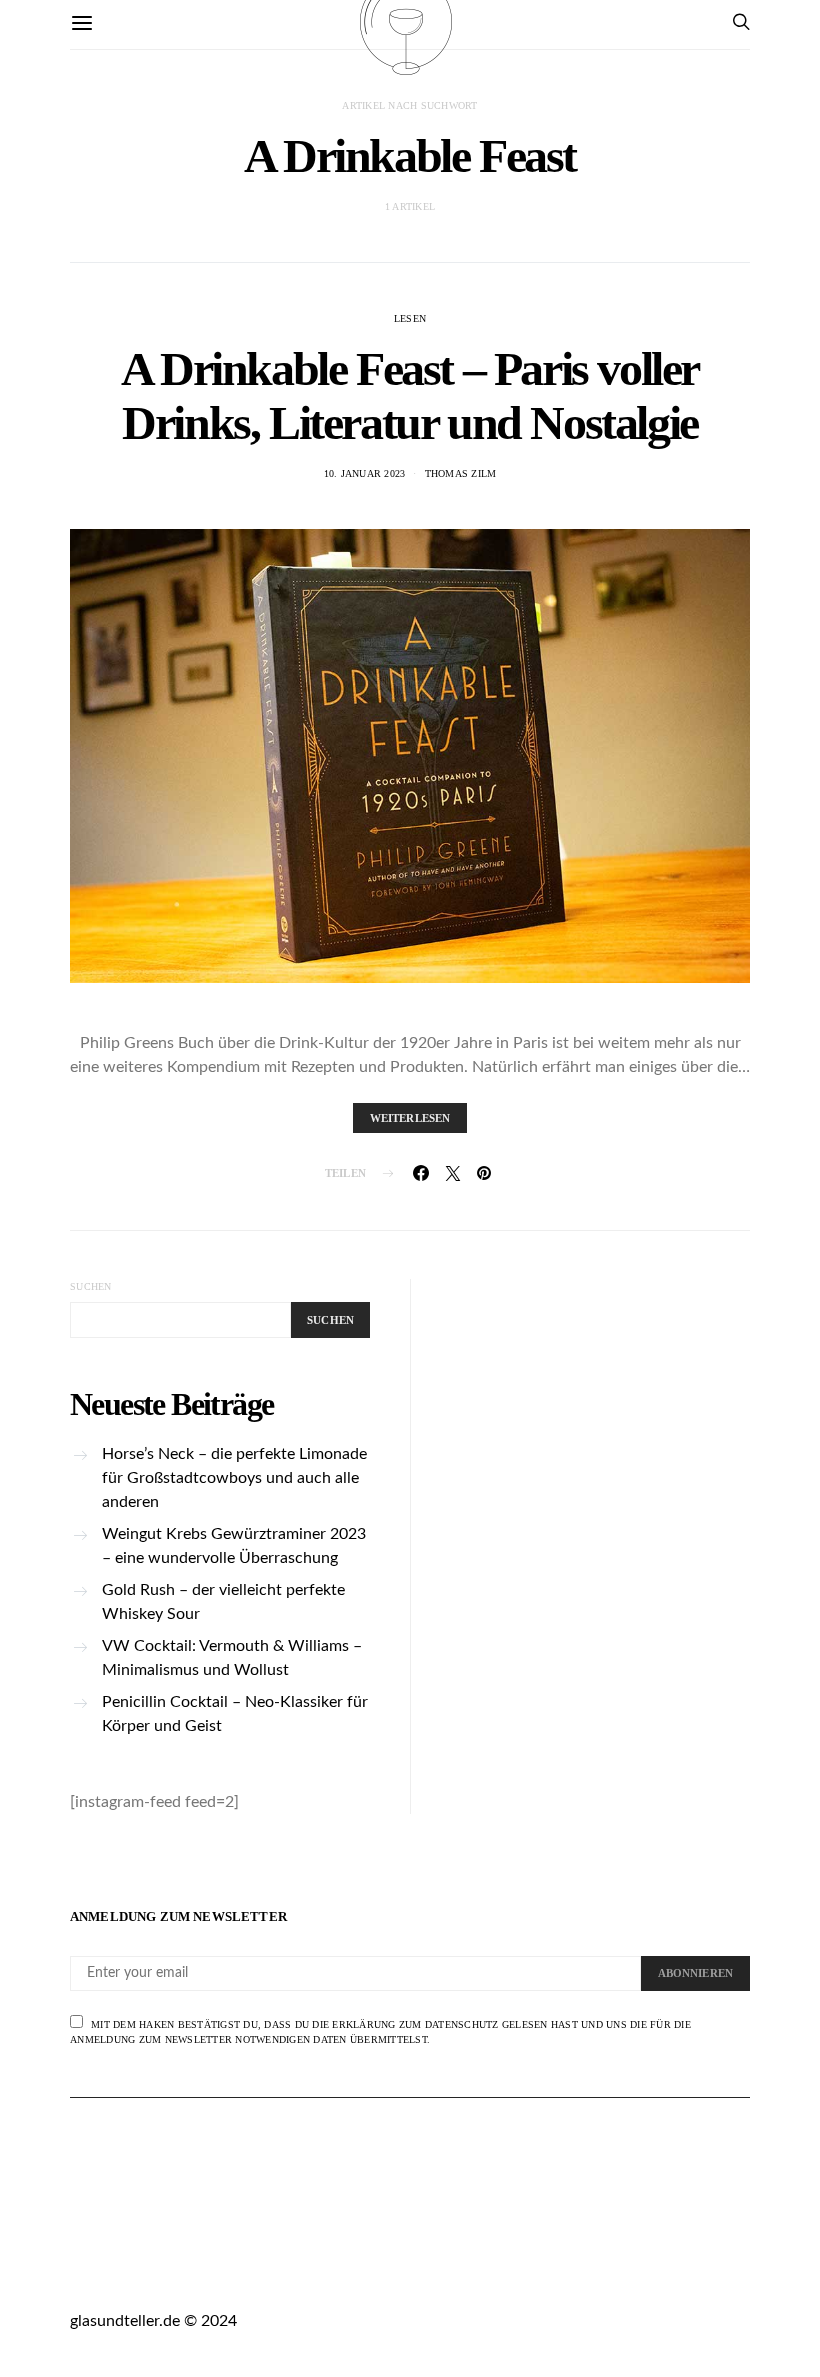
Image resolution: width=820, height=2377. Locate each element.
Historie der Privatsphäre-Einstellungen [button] (572, 2261)
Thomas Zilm (461, 473)
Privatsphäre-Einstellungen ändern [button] (240, 2261)
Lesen (410, 318)
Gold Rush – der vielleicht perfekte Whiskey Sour (223, 1602)
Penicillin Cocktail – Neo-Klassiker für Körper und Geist (235, 1714)
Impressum (210, 2237)
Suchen (91, 1286)
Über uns (102, 2237)
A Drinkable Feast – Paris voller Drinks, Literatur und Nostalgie (410, 395)
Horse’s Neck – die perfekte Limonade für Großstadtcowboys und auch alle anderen (234, 1478)
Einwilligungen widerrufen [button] (210, 2285)
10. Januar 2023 (365, 473)
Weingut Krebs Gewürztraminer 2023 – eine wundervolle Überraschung (234, 1546)
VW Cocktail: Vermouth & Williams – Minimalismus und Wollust (232, 1658)
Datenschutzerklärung (378, 2237)
